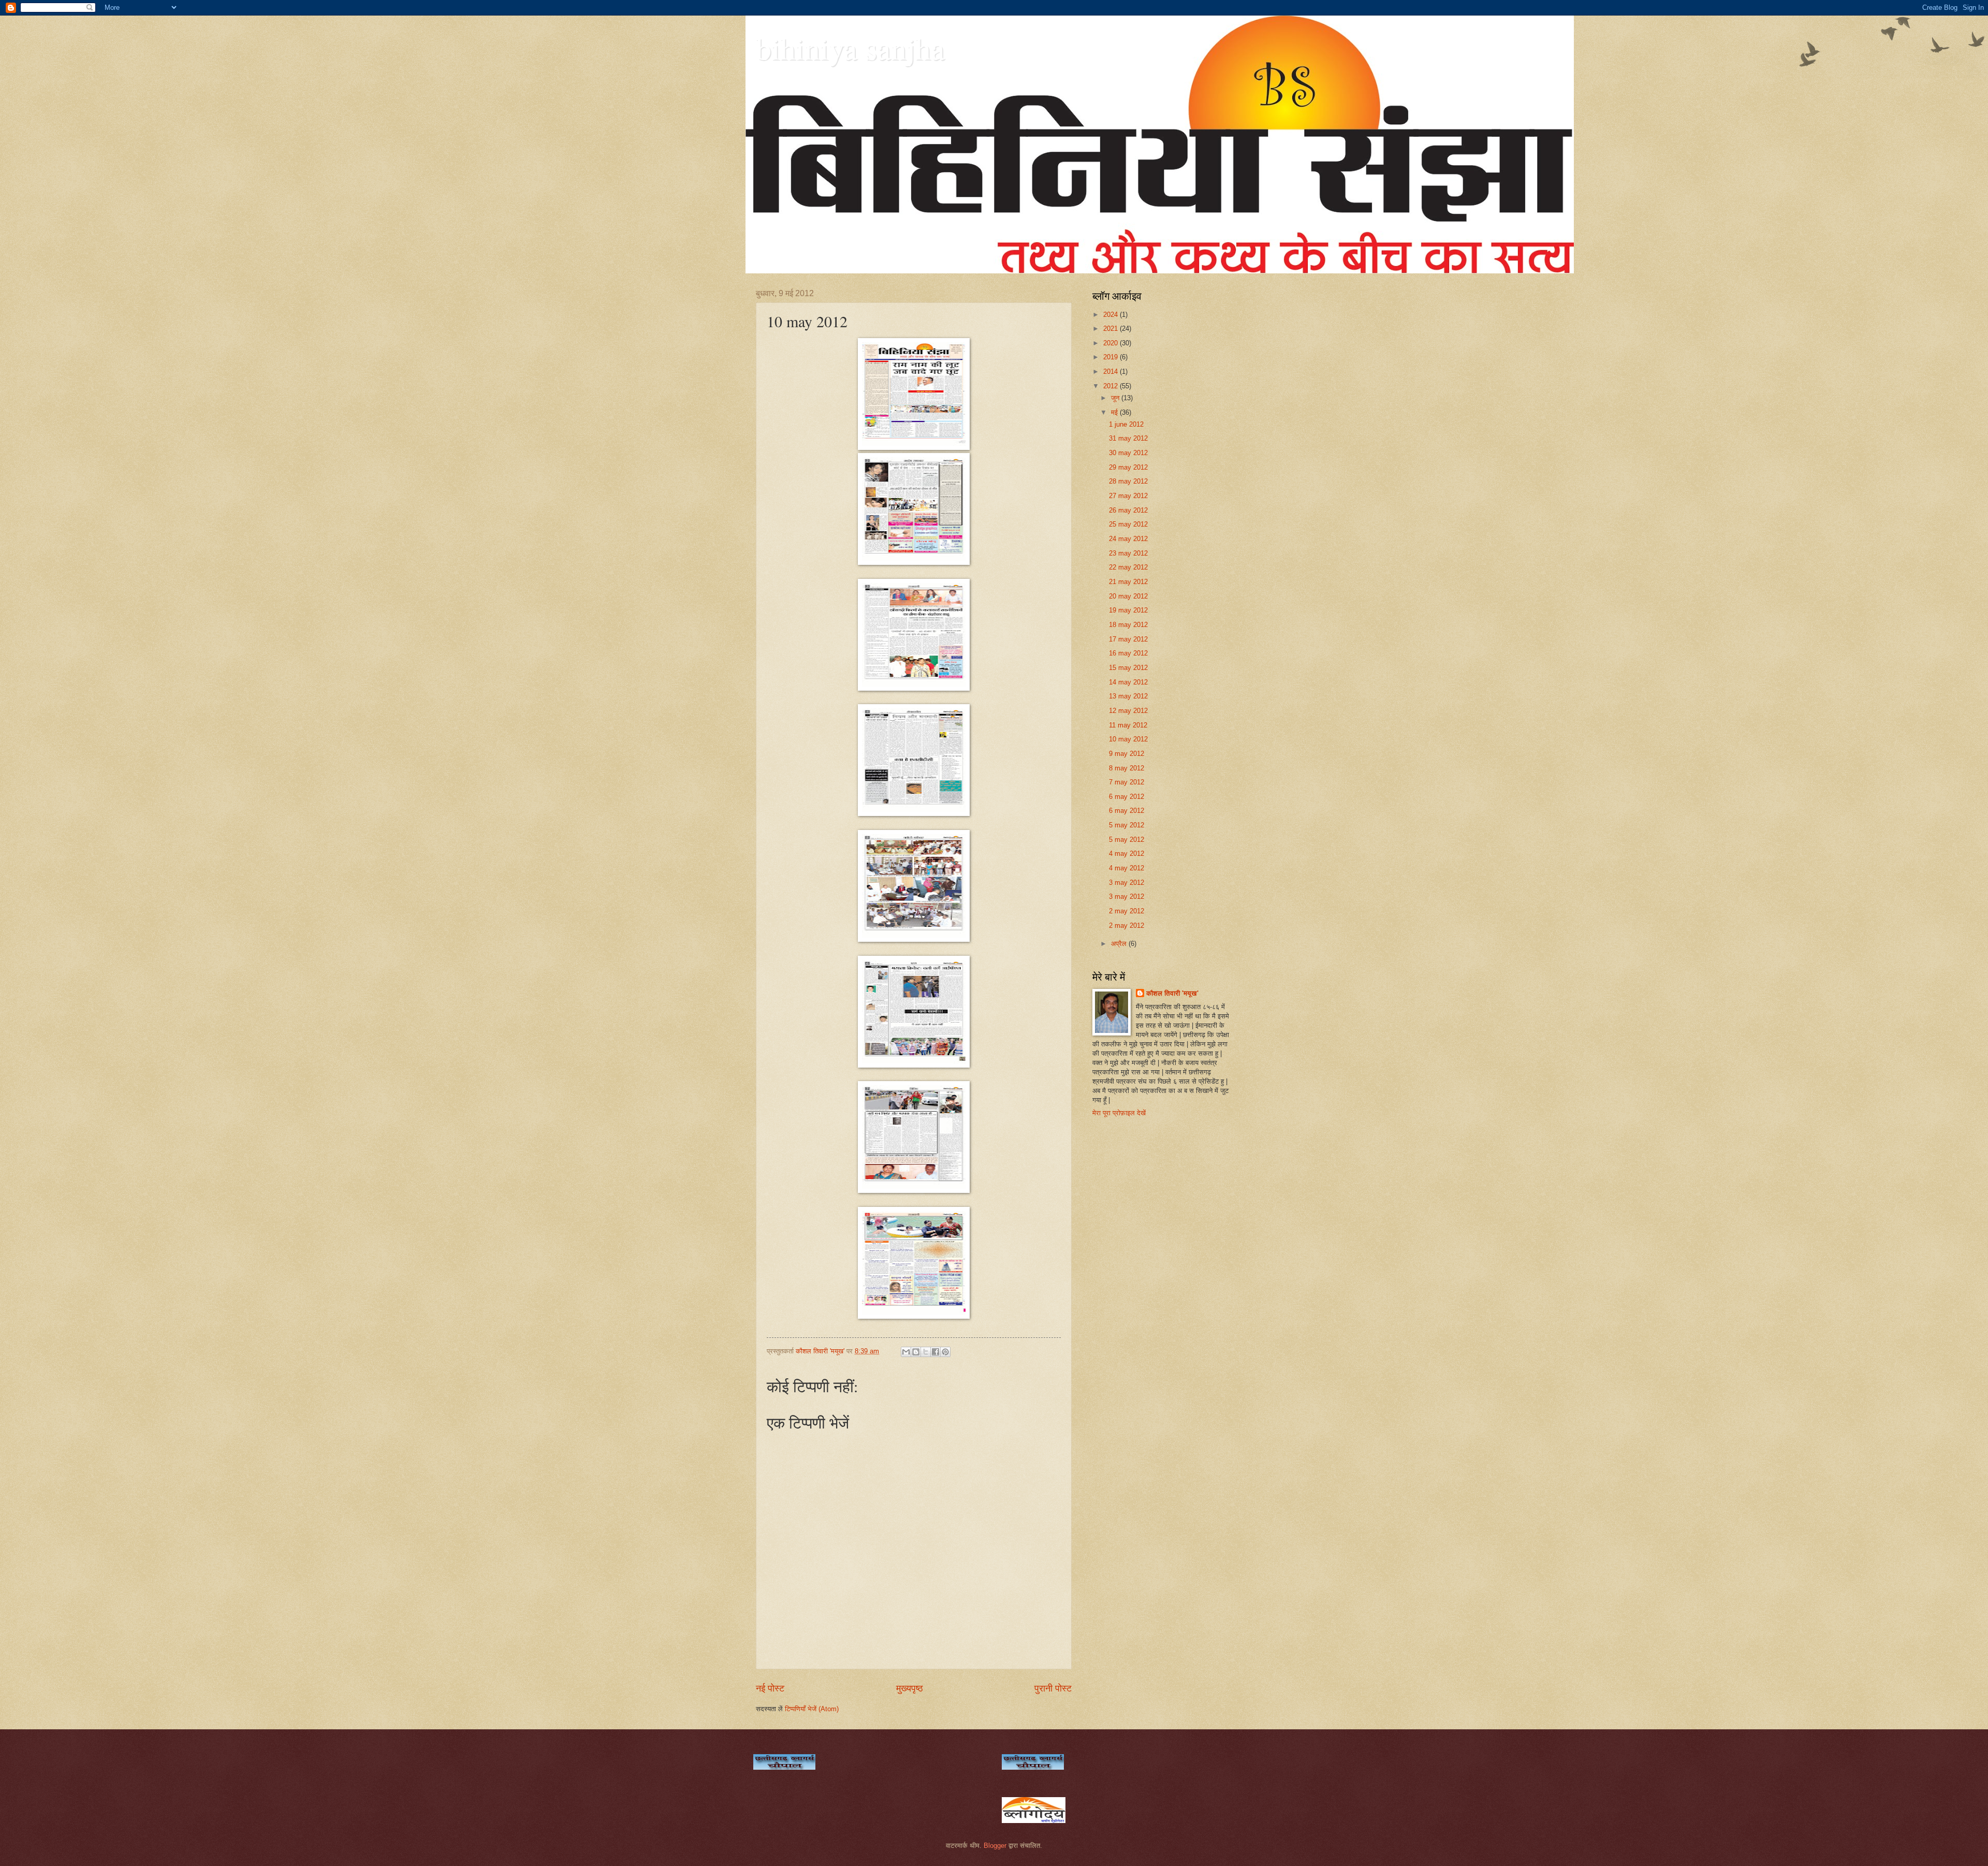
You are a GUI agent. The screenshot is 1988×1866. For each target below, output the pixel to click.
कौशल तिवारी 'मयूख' (1172, 993)
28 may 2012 (1128, 481)
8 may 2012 (1127, 768)
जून (1116, 398)
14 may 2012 (1128, 682)
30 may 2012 (1128, 453)
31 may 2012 (1128, 438)
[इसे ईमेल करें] (906, 1352)
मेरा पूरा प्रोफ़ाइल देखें (1119, 1113)
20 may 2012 (1128, 596)
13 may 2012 (1128, 696)
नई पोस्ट (770, 1688)
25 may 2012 (1128, 524)
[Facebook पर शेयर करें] (935, 1352)
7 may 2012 (1127, 782)
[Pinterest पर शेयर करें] (945, 1352)
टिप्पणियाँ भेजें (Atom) (812, 1709)
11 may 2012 (1128, 725)
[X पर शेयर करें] (926, 1352)
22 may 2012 (1128, 567)
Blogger (995, 1846)
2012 (1112, 386)
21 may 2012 (1128, 582)
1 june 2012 (1126, 424)
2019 (1112, 357)
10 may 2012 (1128, 739)
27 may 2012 (1128, 496)
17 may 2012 (1128, 639)
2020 (1112, 343)
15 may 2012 (1128, 668)
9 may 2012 (1127, 754)
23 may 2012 (1128, 553)
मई (1115, 412)
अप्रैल (1120, 944)
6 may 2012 (1127, 797)
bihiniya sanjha (850, 48)
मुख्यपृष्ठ (910, 1688)
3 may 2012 (1127, 883)
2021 (1112, 329)
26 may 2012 (1128, 510)
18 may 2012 (1128, 625)
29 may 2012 (1128, 467)
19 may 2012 (1128, 610)
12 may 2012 (1128, 711)
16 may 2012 (1128, 653)
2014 (1112, 371)
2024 (1112, 315)
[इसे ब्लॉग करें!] (916, 1352)
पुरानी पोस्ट (1053, 1688)
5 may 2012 (1127, 825)
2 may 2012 (1127, 911)
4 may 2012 (1127, 854)
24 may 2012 (1128, 539)
